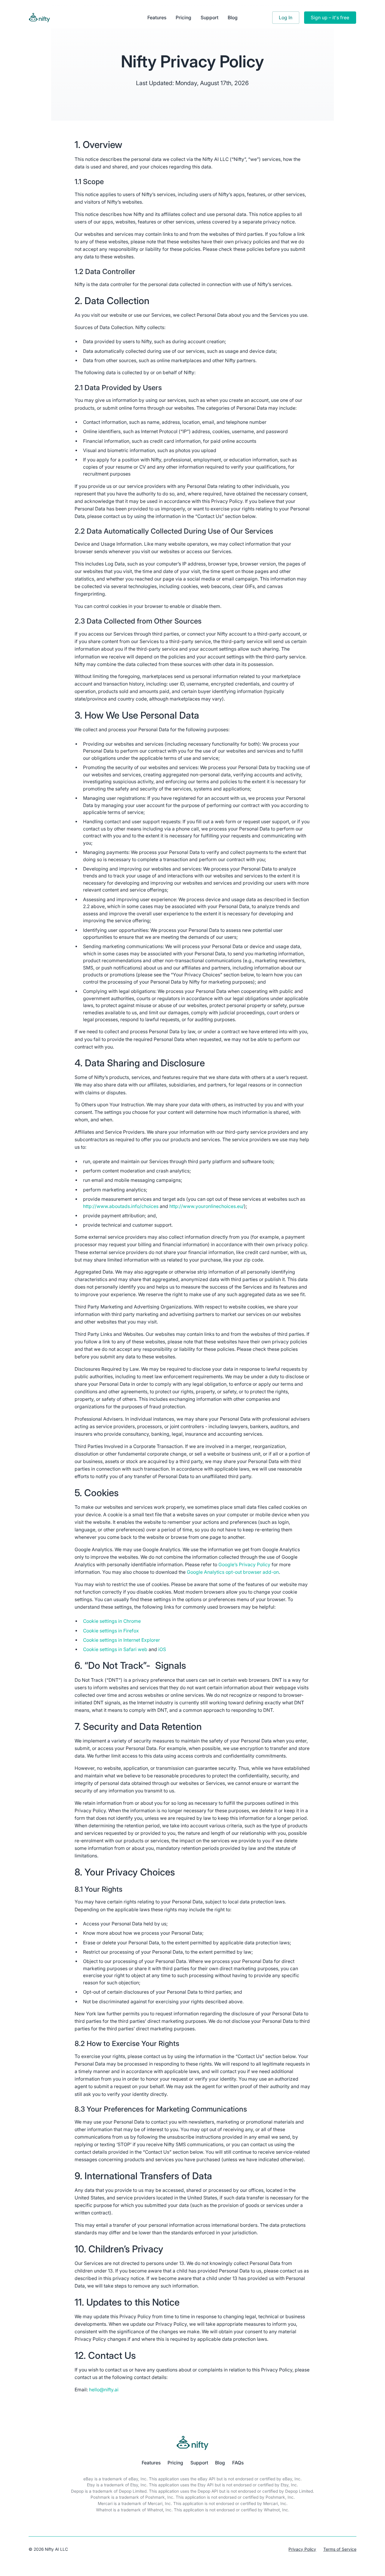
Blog (233, 18)
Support (209, 18)
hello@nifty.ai (104, 2390)
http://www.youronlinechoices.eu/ (207, 1206)
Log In (286, 18)
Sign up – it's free (330, 18)
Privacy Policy (302, 2549)
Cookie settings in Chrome (112, 1621)
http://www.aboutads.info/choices (121, 1206)
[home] (76, 18)
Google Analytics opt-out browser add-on (233, 1572)
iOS (162, 1649)
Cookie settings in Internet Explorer (122, 1640)
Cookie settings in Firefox (111, 1631)
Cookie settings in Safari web (115, 1649)
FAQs (238, 2463)
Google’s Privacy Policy (244, 1565)
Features (157, 18)
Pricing (183, 18)
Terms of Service (340, 2549)
